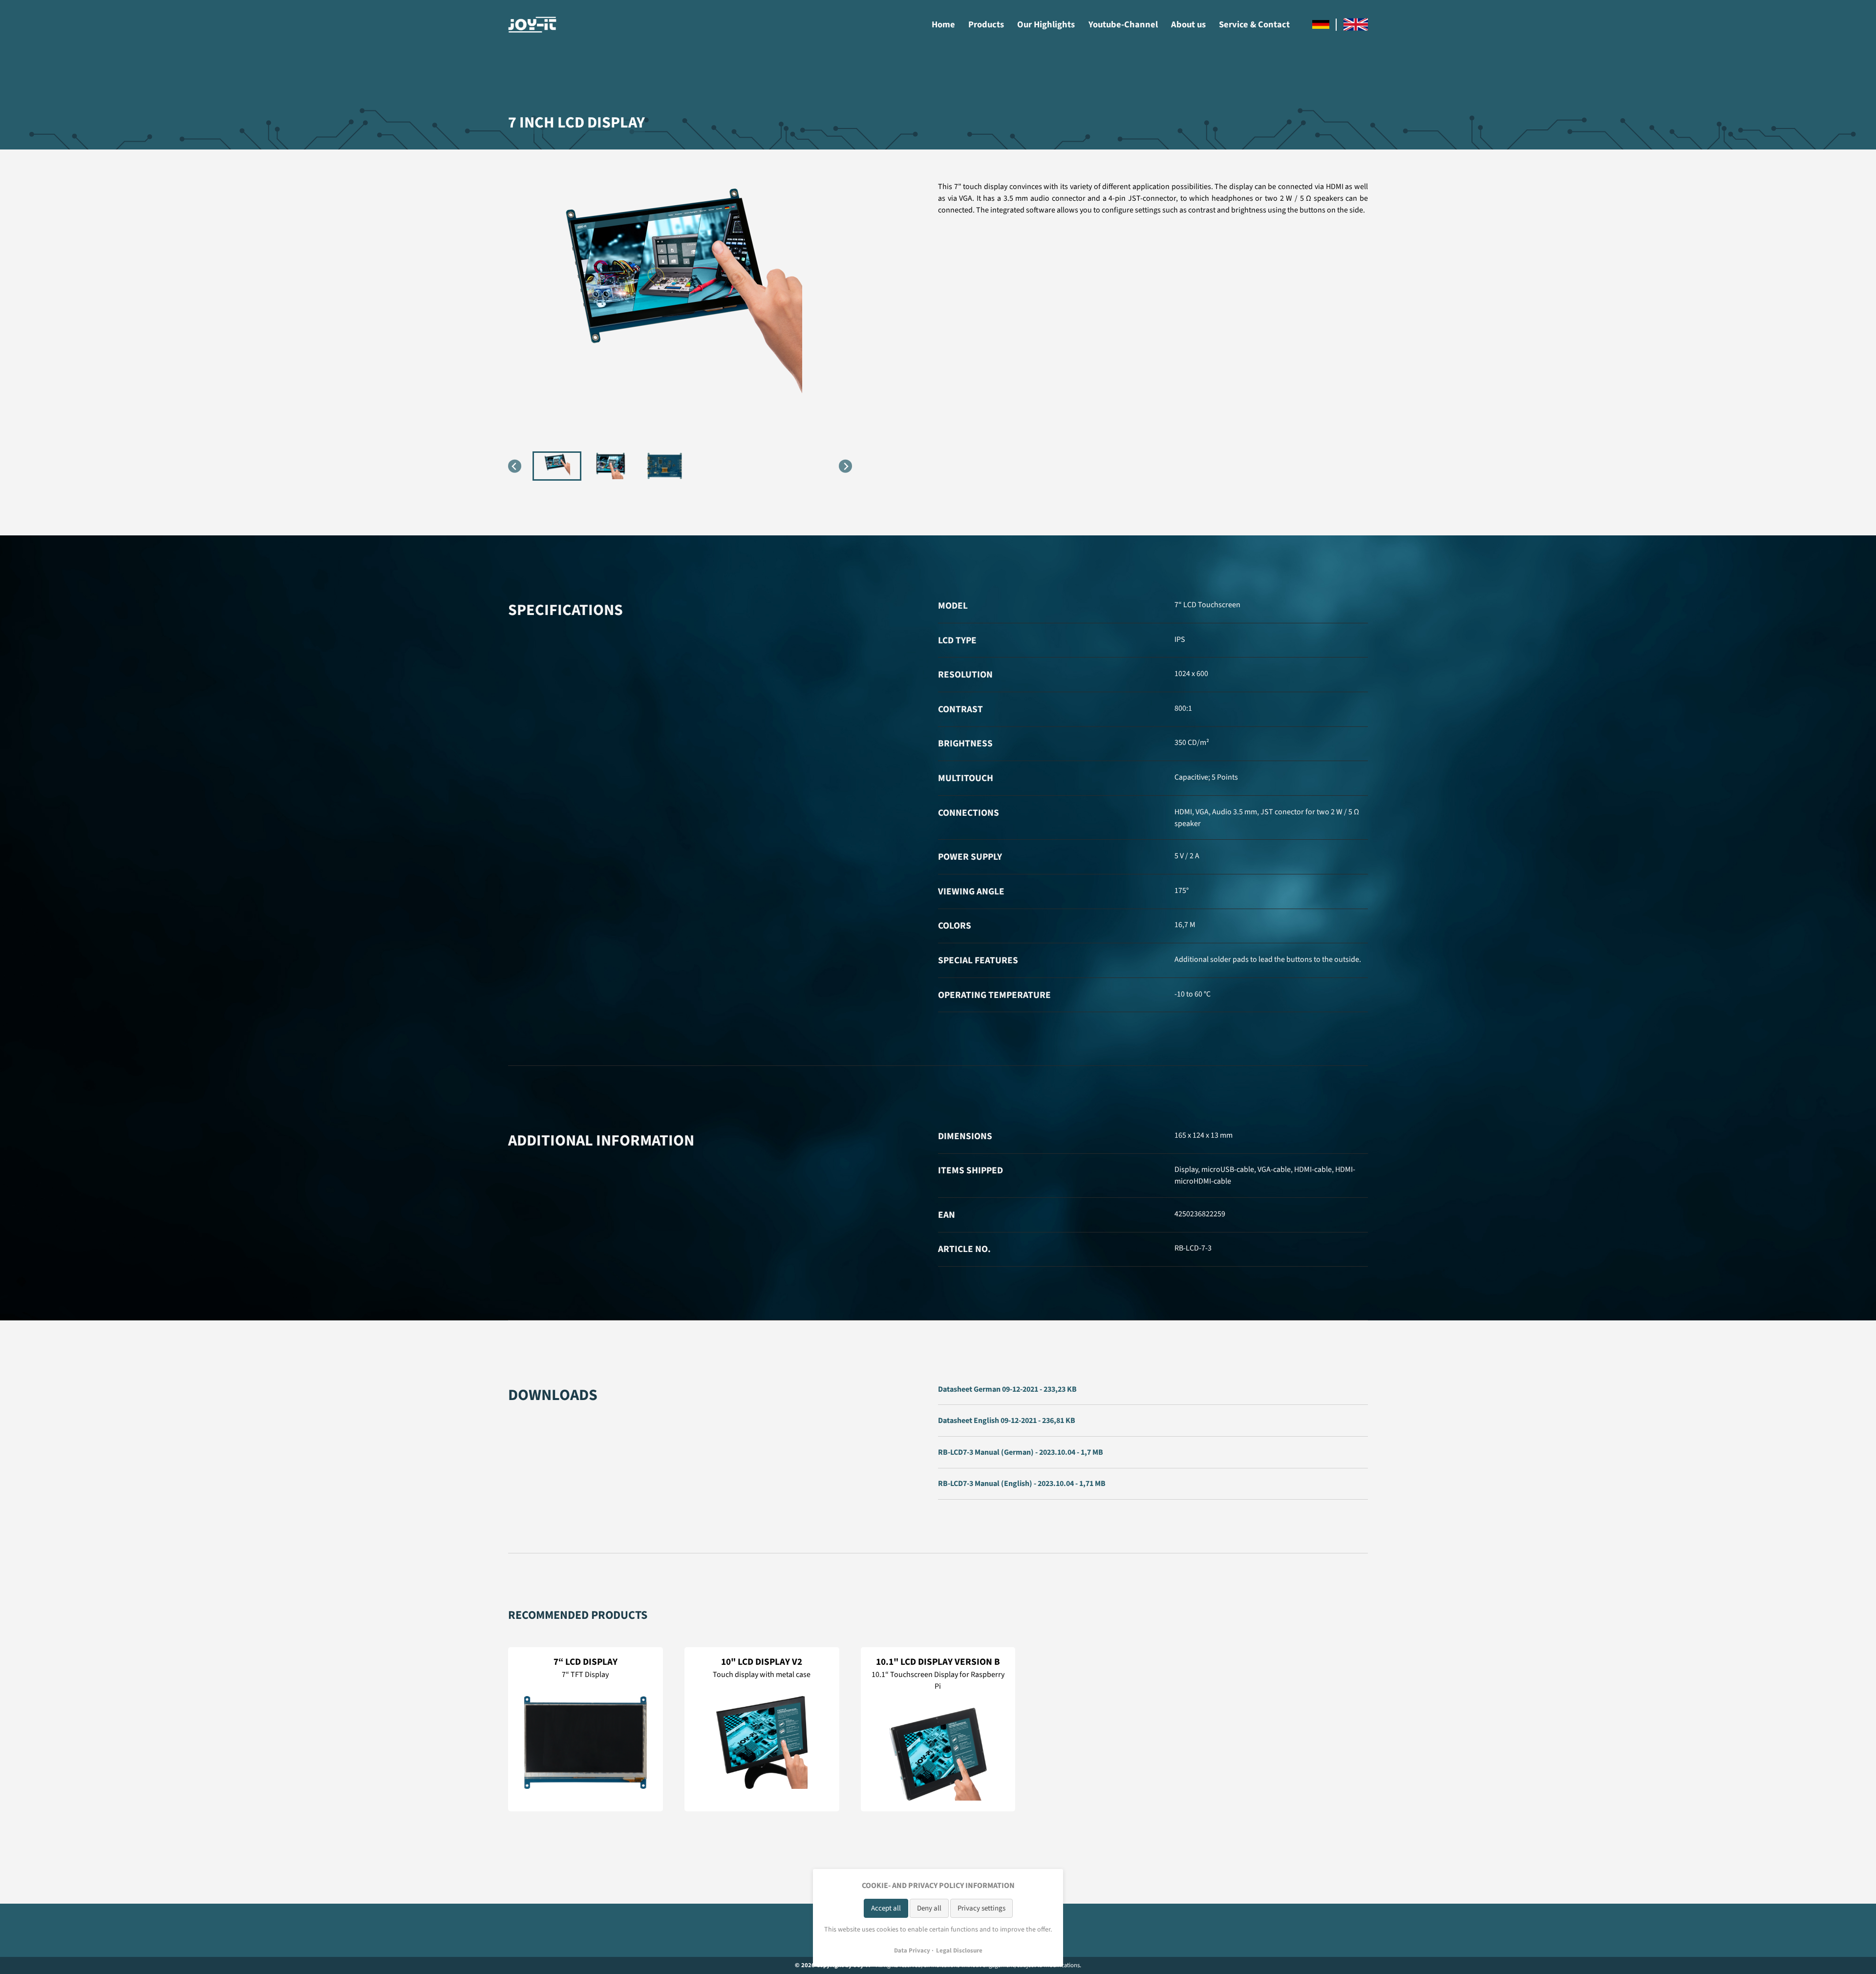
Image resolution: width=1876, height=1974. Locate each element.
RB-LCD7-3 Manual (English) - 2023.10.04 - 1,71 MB (1022, 1484)
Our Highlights (1046, 24)
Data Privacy (912, 1951)
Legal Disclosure (959, 1951)
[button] (557, 466)
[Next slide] (845, 466)
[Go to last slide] (515, 466)
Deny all (929, 1908)
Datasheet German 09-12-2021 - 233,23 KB (1007, 1389)
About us (1188, 24)
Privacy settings (981, 1908)
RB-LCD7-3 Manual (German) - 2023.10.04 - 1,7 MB (1021, 1452)
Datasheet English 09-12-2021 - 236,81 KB (1007, 1421)
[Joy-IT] (533, 25)
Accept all (886, 1908)
